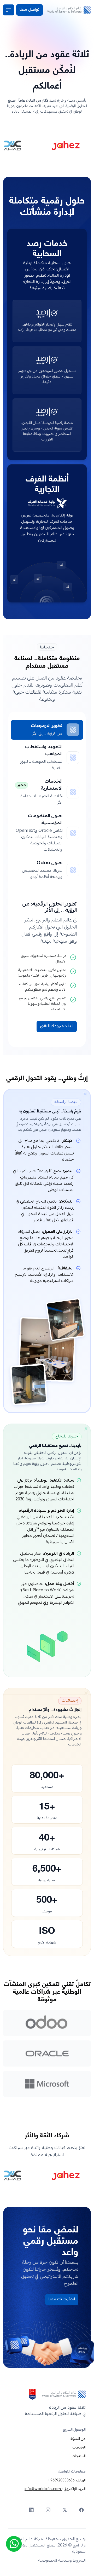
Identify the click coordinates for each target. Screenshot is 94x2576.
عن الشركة (78, 2439)
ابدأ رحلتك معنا (62, 2300)
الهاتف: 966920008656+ (67, 2481)
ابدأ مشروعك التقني (57, 1026)
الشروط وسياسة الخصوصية (62, 2561)
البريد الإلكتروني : (55, 2489)
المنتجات (79, 2456)
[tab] (47, 730)
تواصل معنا (30, 10)
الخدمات (79, 2448)
